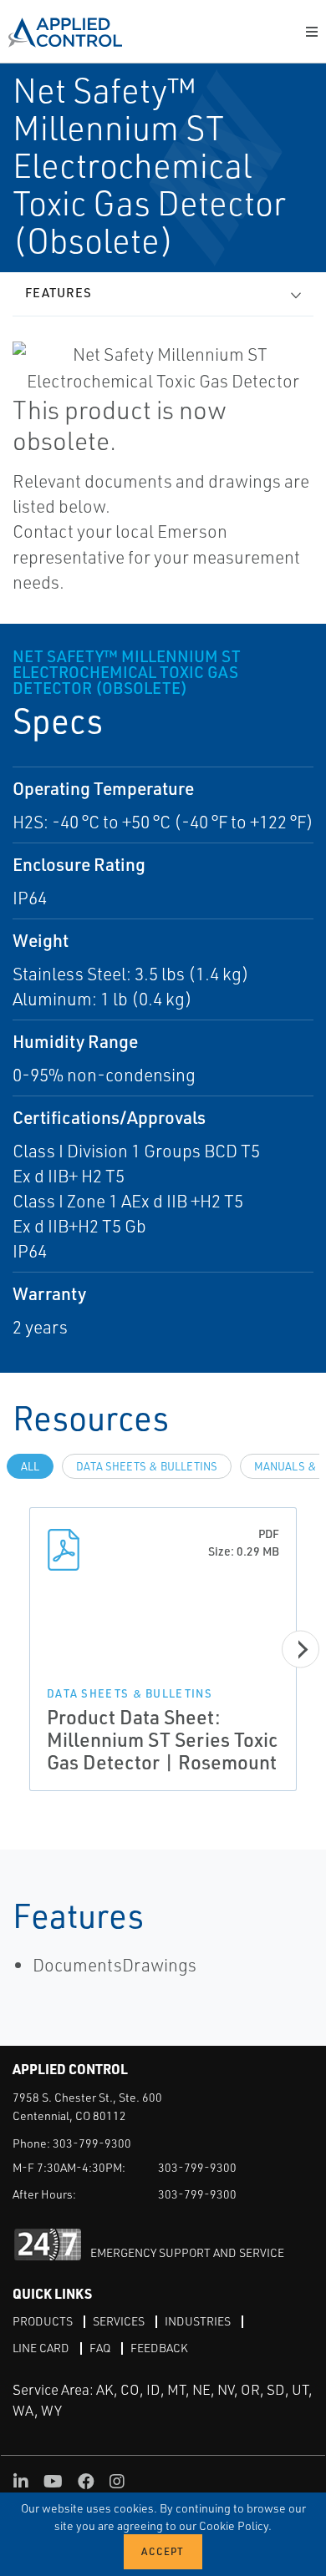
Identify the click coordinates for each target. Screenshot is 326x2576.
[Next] (301, 1650)
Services (119, 2321)
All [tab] (30, 1466)
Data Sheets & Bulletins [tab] (147, 1466)
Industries (198, 2321)
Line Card (41, 2348)
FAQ (100, 2348)
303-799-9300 (92, 2143)
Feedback (159, 2348)
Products (43, 2321)
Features (59, 293)
